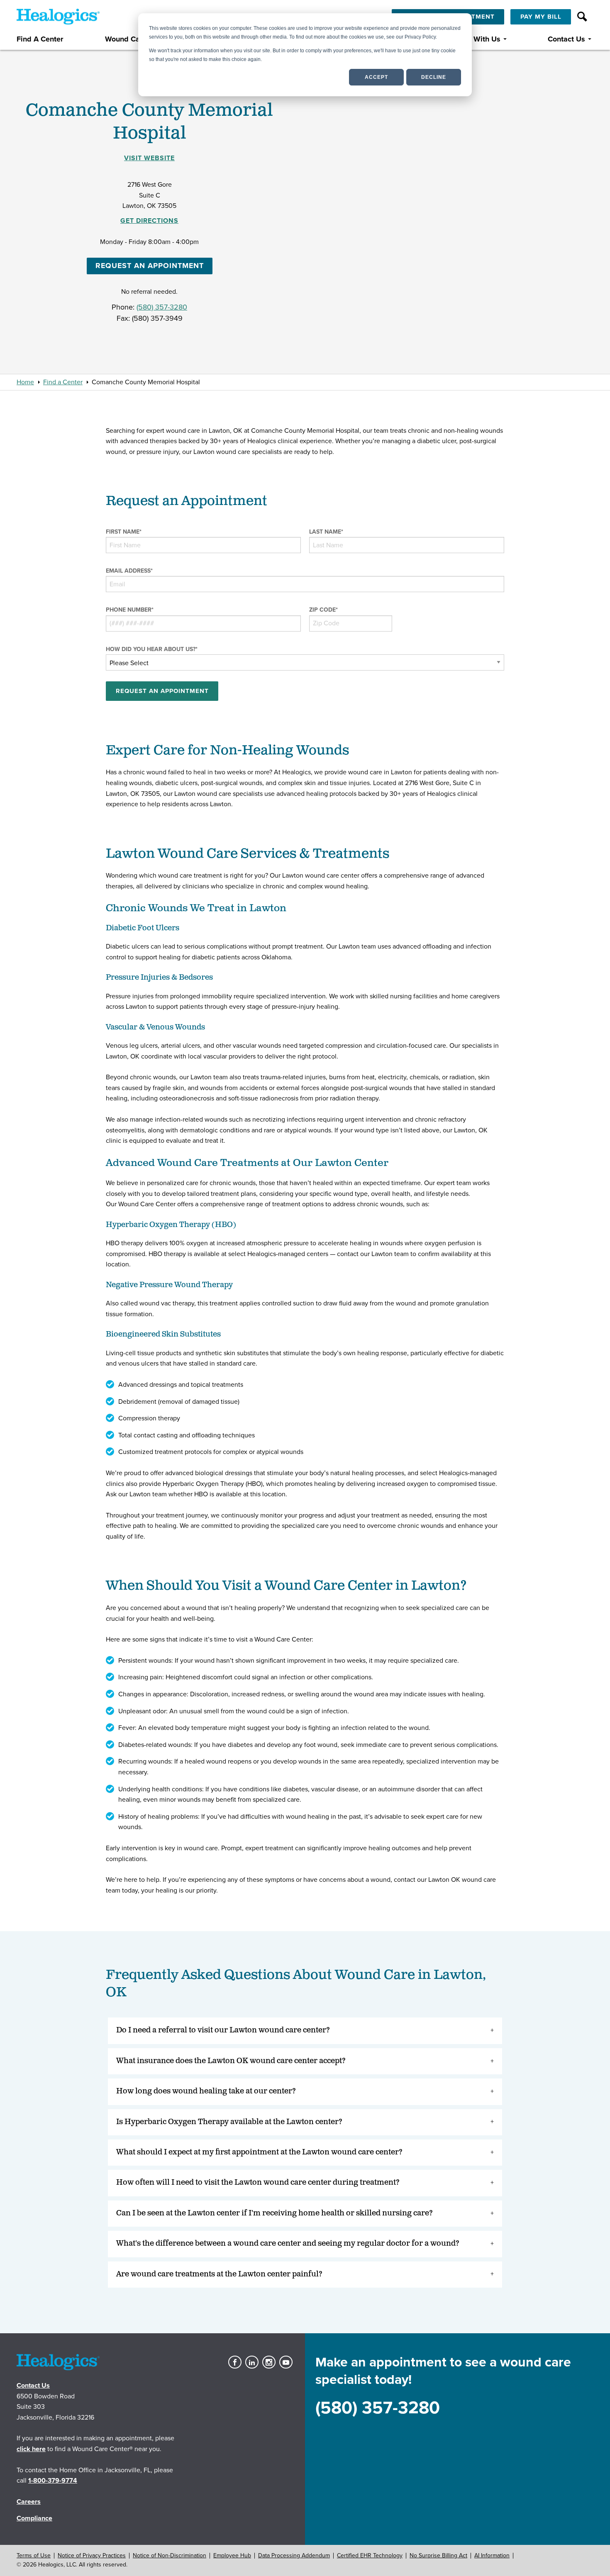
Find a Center (63, 382)
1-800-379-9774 (53, 2481)
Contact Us (566, 39)
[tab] (305, 2031)
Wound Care (126, 39)
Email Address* (129, 571)
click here (31, 2449)
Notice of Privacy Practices (92, 2555)
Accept (376, 77)
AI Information (492, 2555)
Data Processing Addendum (294, 2555)
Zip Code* (323, 610)
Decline (434, 77)
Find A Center (40, 39)
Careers (29, 2502)
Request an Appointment (150, 266)
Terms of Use (34, 2555)
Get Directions (149, 221)
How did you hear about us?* (152, 649)
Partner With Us (474, 39)
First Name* (124, 532)
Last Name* (326, 532)
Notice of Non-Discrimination (170, 2555)
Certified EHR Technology (370, 2555)
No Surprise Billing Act (438, 2555)
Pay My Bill (541, 17)
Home (25, 382)
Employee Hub (232, 2555)
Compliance (34, 2518)
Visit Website (149, 158)
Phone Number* (130, 610)
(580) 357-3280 (162, 307)
